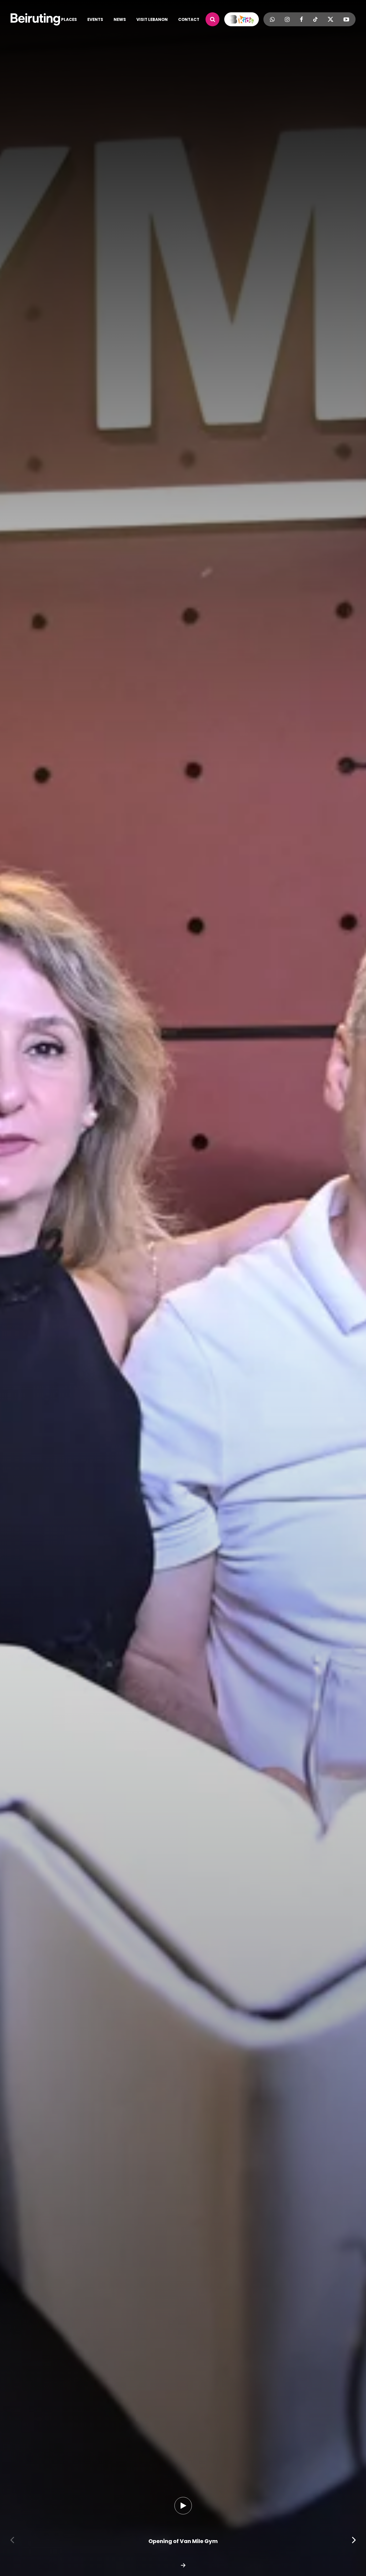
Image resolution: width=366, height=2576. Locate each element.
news (120, 19)
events (95, 19)
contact (189, 19)
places (69, 19)
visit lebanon (152, 19)
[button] (12, 2540)
